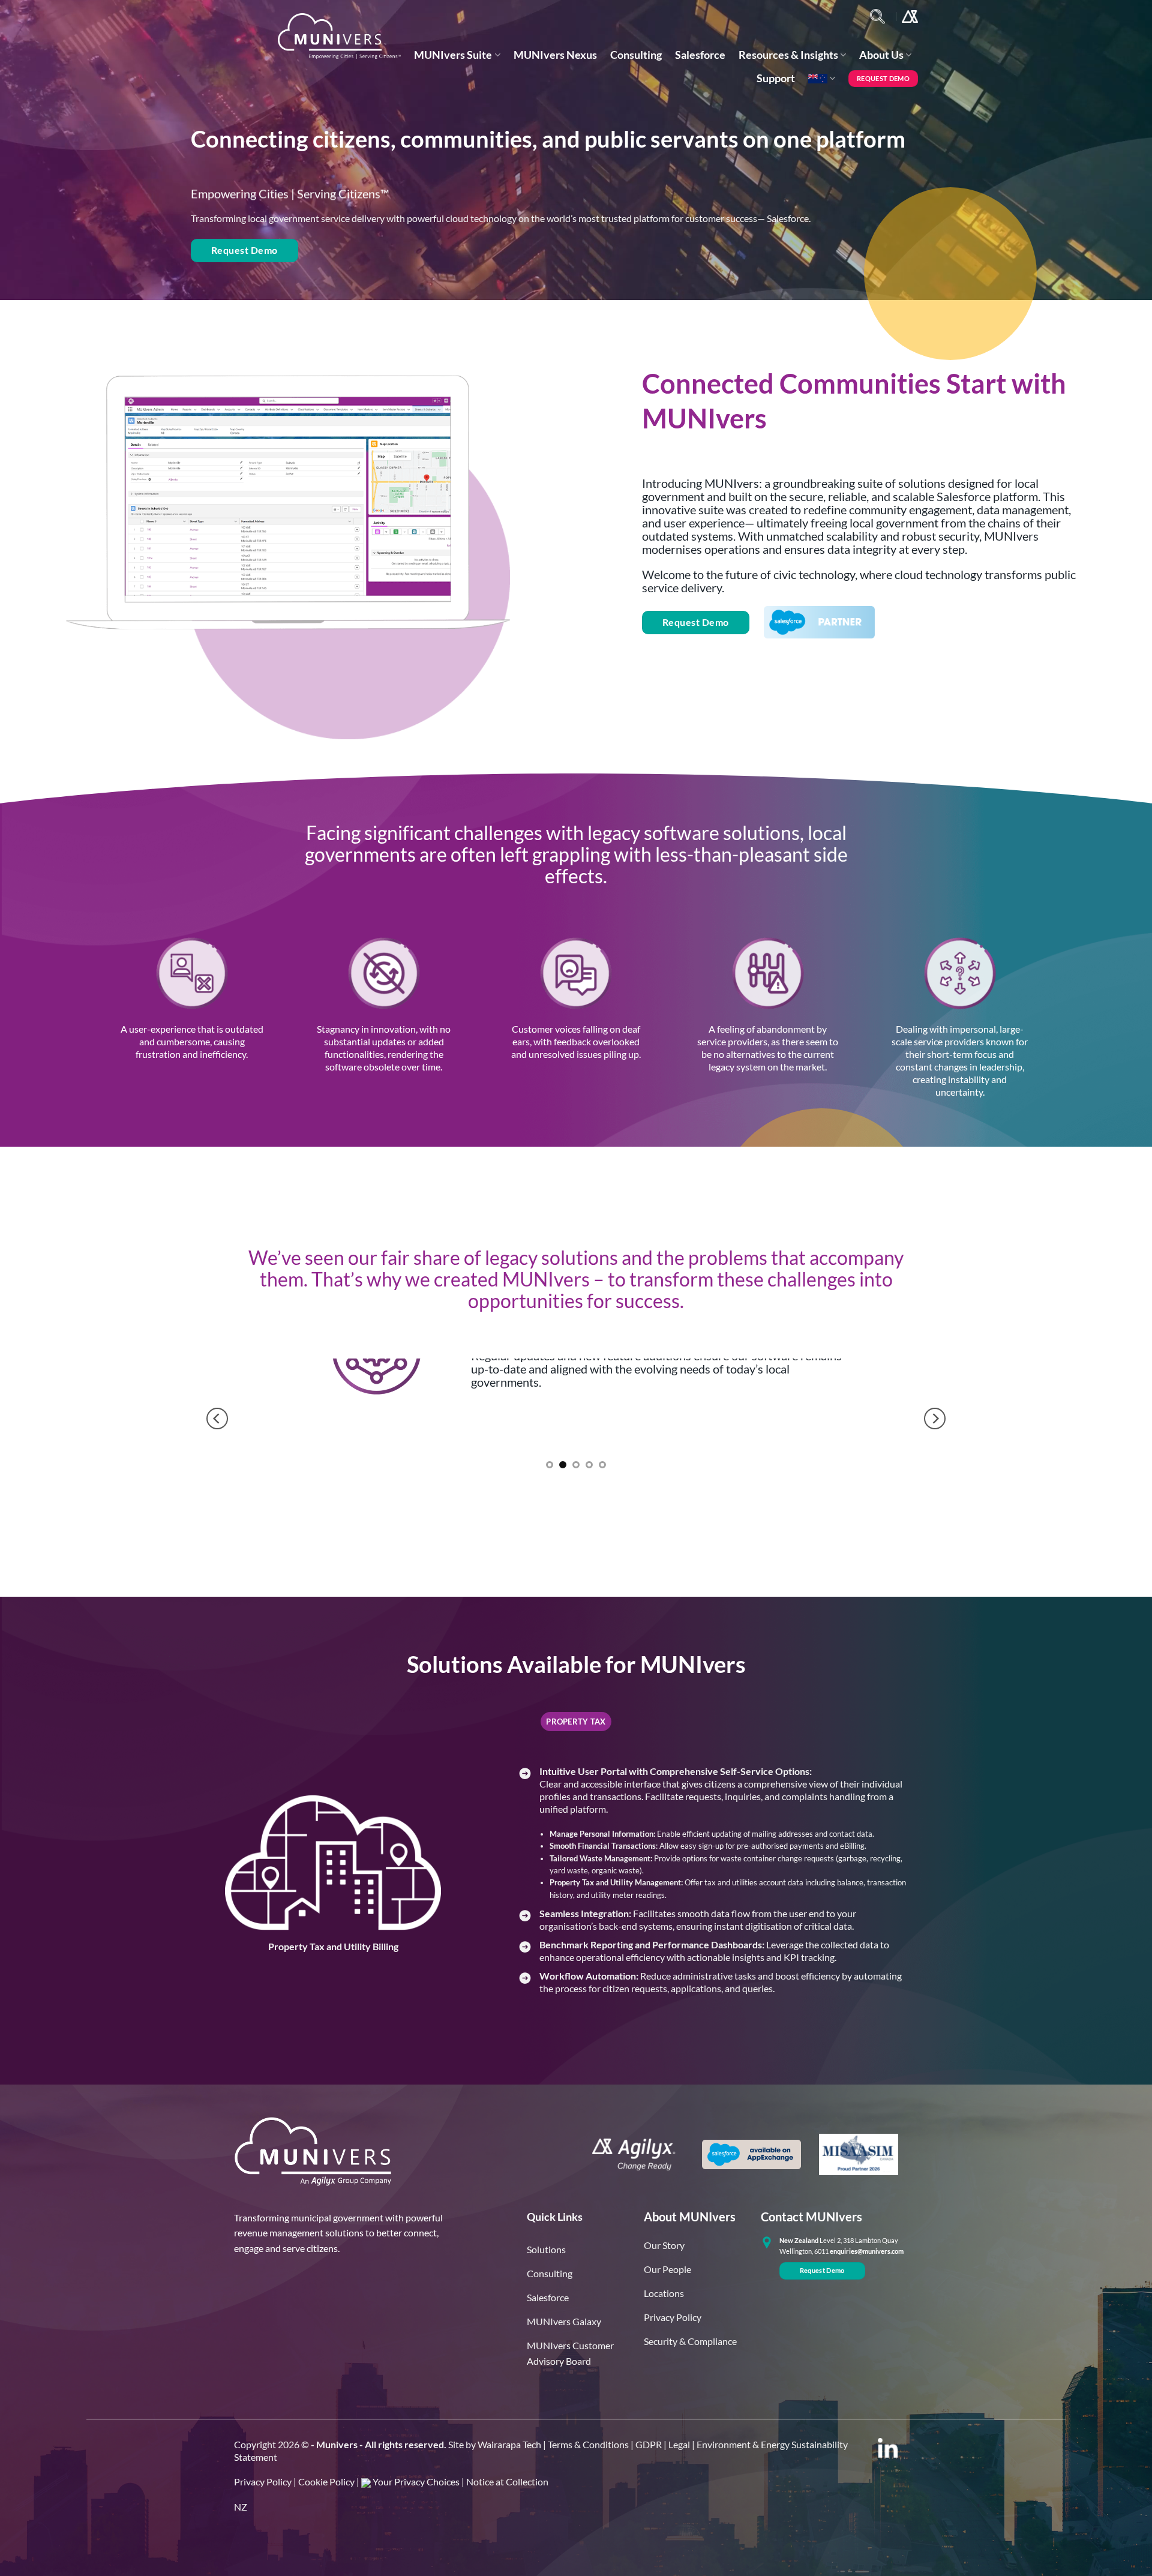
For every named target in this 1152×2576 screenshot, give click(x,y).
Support (776, 78)
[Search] (877, 17)
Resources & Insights (788, 55)
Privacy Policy (263, 2481)
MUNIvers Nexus (555, 55)
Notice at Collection (507, 2481)
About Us (881, 55)
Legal (679, 2444)
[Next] (935, 1419)
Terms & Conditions (588, 2444)
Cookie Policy (326, 2481)
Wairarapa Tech (509, 2444)
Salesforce (700, 55)
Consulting (636, 55)
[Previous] (217, 1419)
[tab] (576, 1722)
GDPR (649, 2444)
